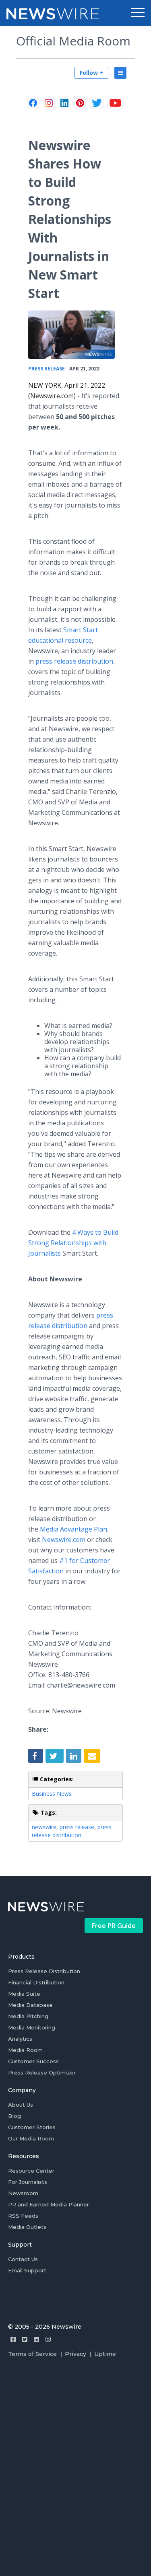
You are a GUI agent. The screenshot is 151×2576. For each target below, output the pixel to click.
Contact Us (23, 2259)
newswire (44, 1827)
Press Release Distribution (44, 1971)
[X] (97, 103)
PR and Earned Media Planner (49, 2204)
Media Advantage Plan (73, 1529)
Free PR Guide (114, 1926)
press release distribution (74, 661)
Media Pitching (28, 2016)
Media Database (30, 2005)
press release (77, 1827)
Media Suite (24, 1994)
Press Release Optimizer (42, 2072)
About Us (21, 2105)
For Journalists (28, 2182)
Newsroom (23, 2193)
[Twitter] (25, 2339)
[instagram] (49, 103)
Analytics (20, 2039)
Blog (14, 2116)
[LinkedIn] (64, 103)
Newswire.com (64, 1540)
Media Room (25, 2050)
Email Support (27, 2270)
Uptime (105, 2354)
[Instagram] (48, 2339)
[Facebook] (33, 103)
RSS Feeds (23, 2216)
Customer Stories (32, 2127)
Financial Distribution (36, 1982)
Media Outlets (27, 2227)
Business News (52, 1794)
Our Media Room (31, 2138)
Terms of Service (32, 2354)
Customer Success (33, 2061)
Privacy (75, 2354)
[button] (138, 13)
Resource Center (31, 2171)
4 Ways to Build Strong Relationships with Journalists (73, 1243)
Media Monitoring (32, 2027)
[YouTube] (115, 103)
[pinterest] (80, 103)
